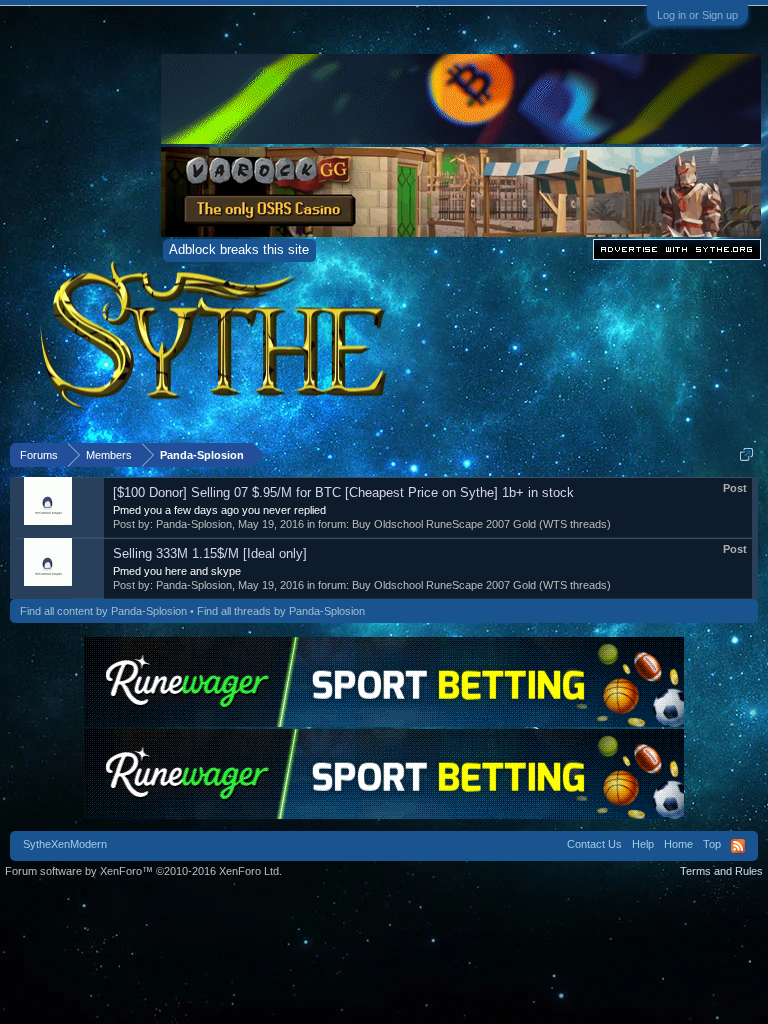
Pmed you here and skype (177, 571)
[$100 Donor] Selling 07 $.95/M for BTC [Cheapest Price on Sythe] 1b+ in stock (343, 492)
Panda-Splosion (194, 524)
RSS (738, 846)
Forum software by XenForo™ (143, 871)
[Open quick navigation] (746, 454)
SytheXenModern (65, 844)
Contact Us (594, 844)
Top (712, 844)
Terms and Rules (721, 871)
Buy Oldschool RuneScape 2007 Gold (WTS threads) (481, 524)
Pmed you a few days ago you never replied (219, 510)
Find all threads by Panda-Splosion (281, 611)
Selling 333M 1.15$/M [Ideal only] (210, 553)
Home (678, 844)
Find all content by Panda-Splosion (103, 611)
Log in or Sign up (697, 15)
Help (643, 844)
